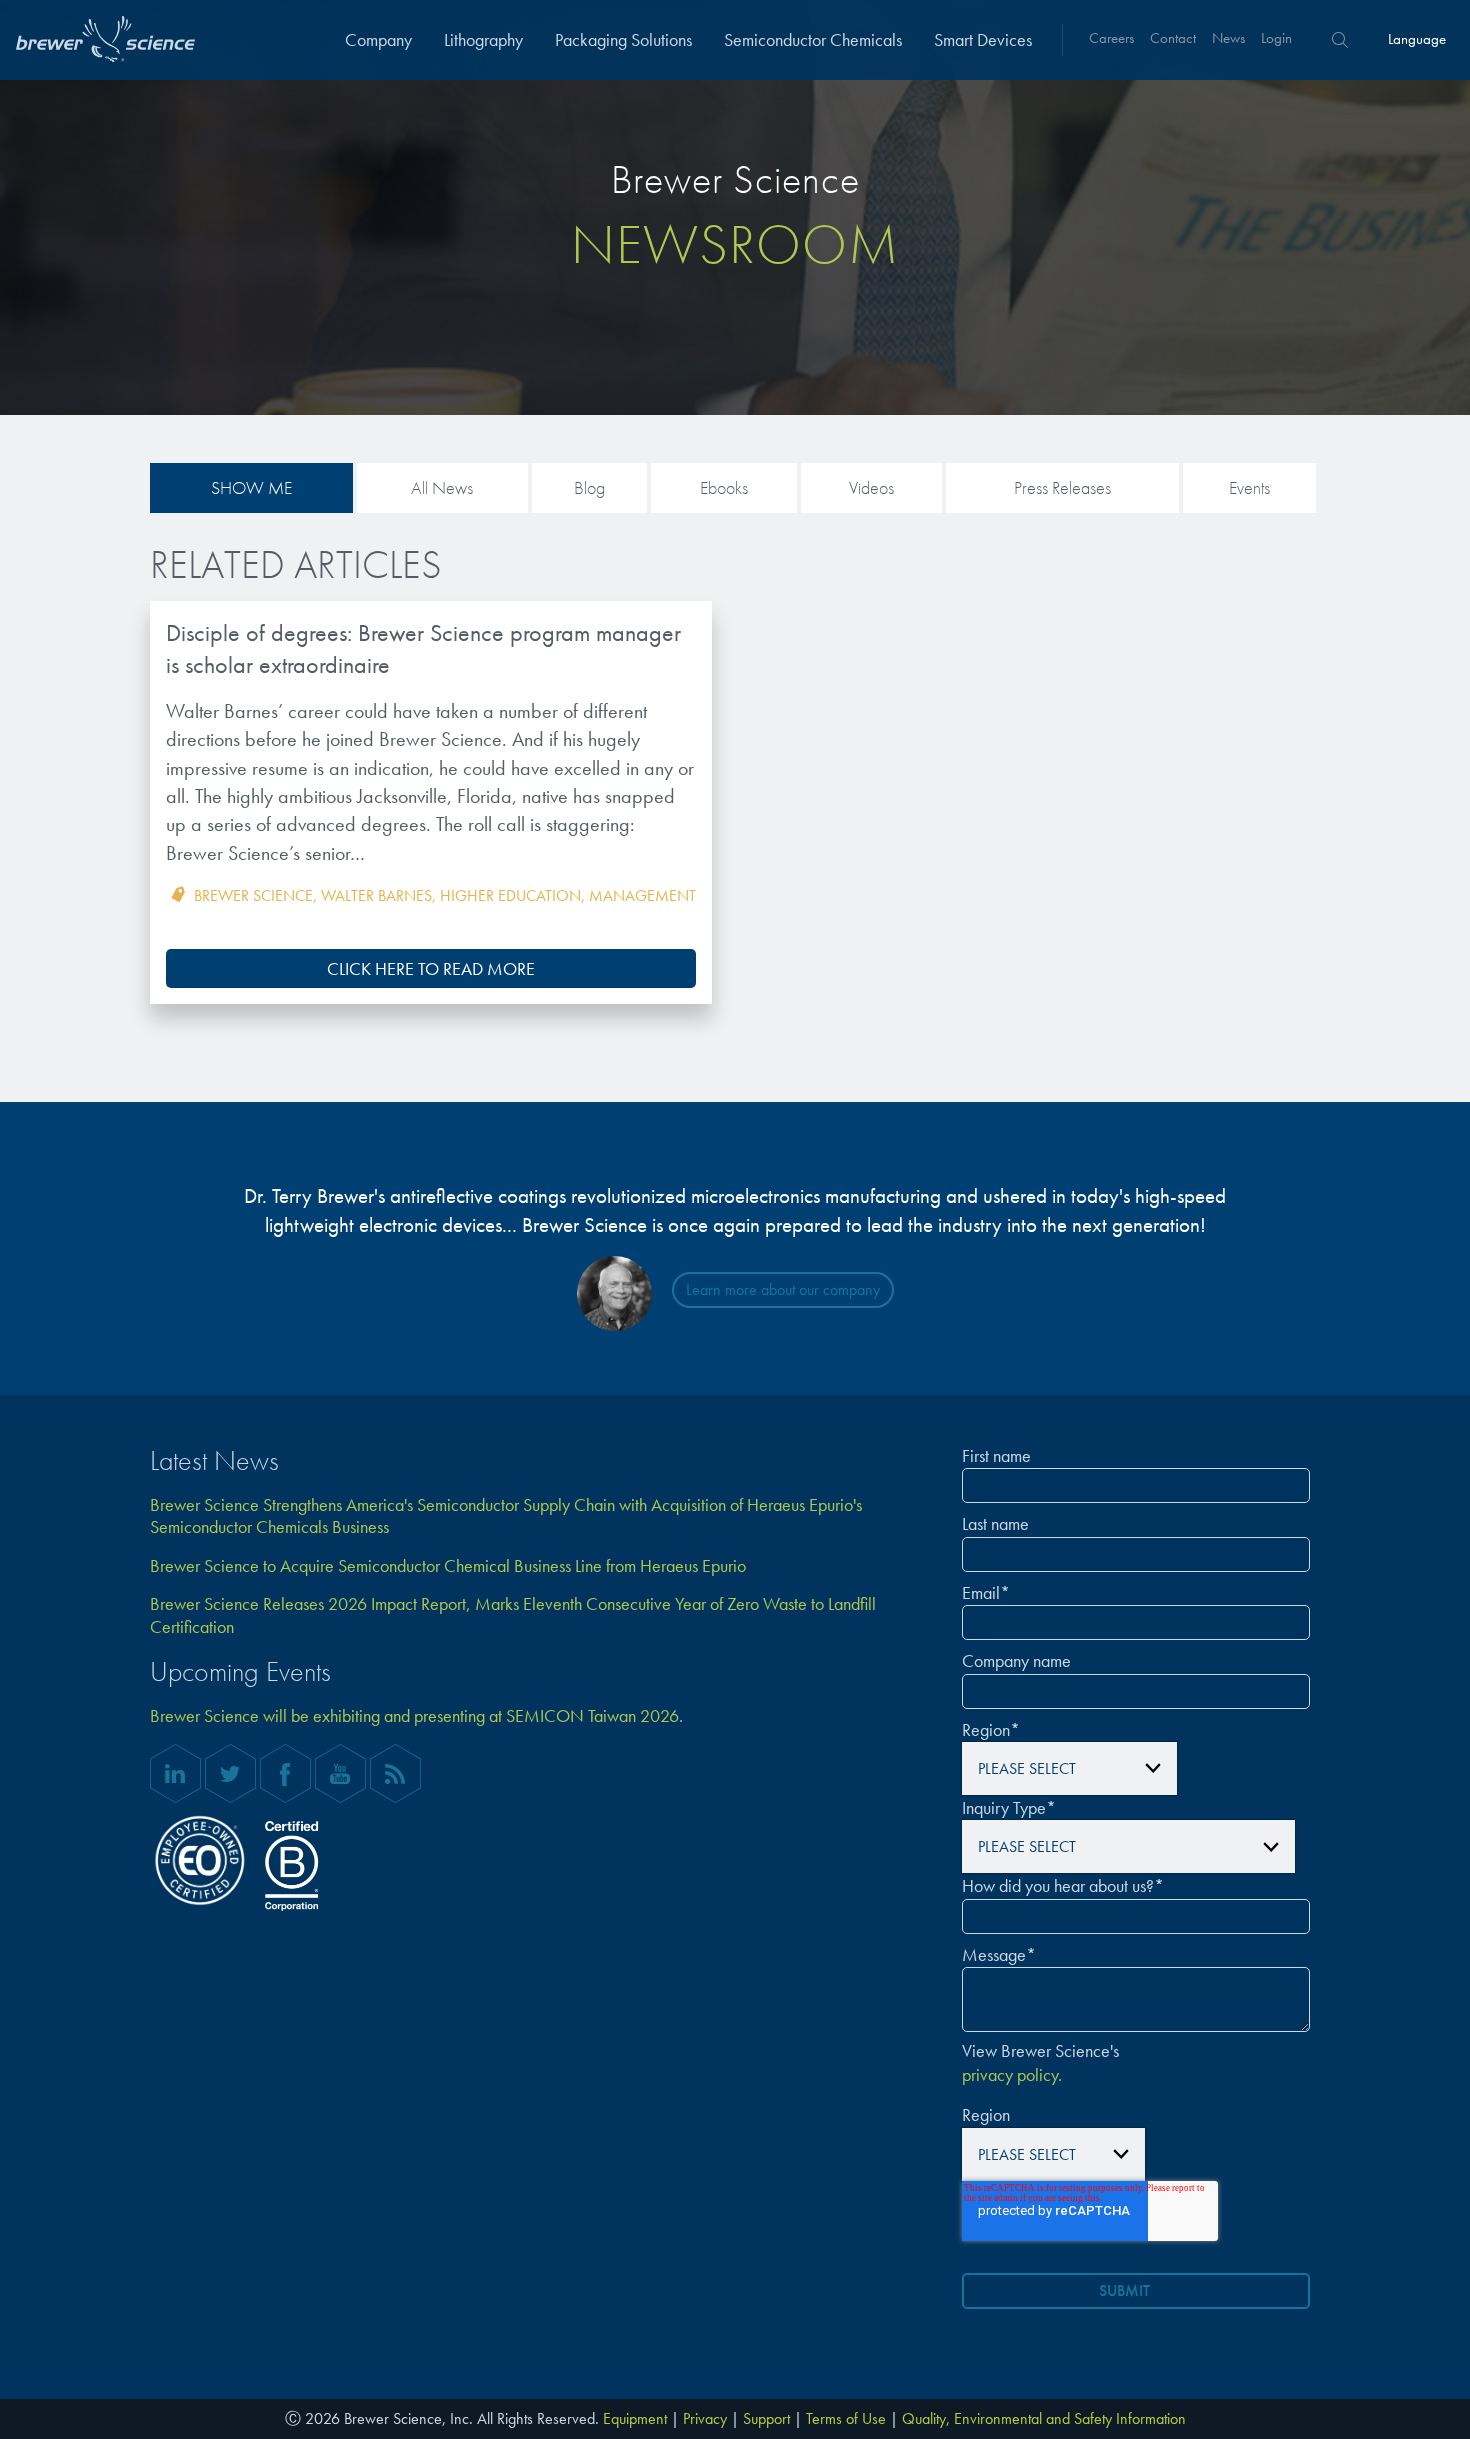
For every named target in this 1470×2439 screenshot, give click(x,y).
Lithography (483, 39)
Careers (1111, 38)
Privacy (705, 2418)
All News (442, 487)
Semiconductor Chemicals (813, 39)
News (1228, 38)
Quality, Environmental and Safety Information (1044, 2418)
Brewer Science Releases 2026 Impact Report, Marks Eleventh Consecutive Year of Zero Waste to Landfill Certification (513, 1615)
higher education (510, 895)
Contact (1173, 38)
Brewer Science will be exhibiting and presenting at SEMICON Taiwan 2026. (416, 1716)
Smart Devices (983, 39)
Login (1276, 38)
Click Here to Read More (431, 968)
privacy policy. (1012, 2075)
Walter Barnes (376, 895)
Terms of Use (846, 2418)
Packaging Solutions (623, 39)
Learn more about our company (783, 1289)
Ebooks (724, 487)
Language (1417, 39)
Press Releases (1062, 487)
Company (378, 39)
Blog (589, 487)
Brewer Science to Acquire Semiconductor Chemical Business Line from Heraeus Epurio (448, 1566)
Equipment (635, 2418)
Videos (871, 487)
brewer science (253, 895)
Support (766, 2418)
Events (1249, 487)
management (642, 895)
